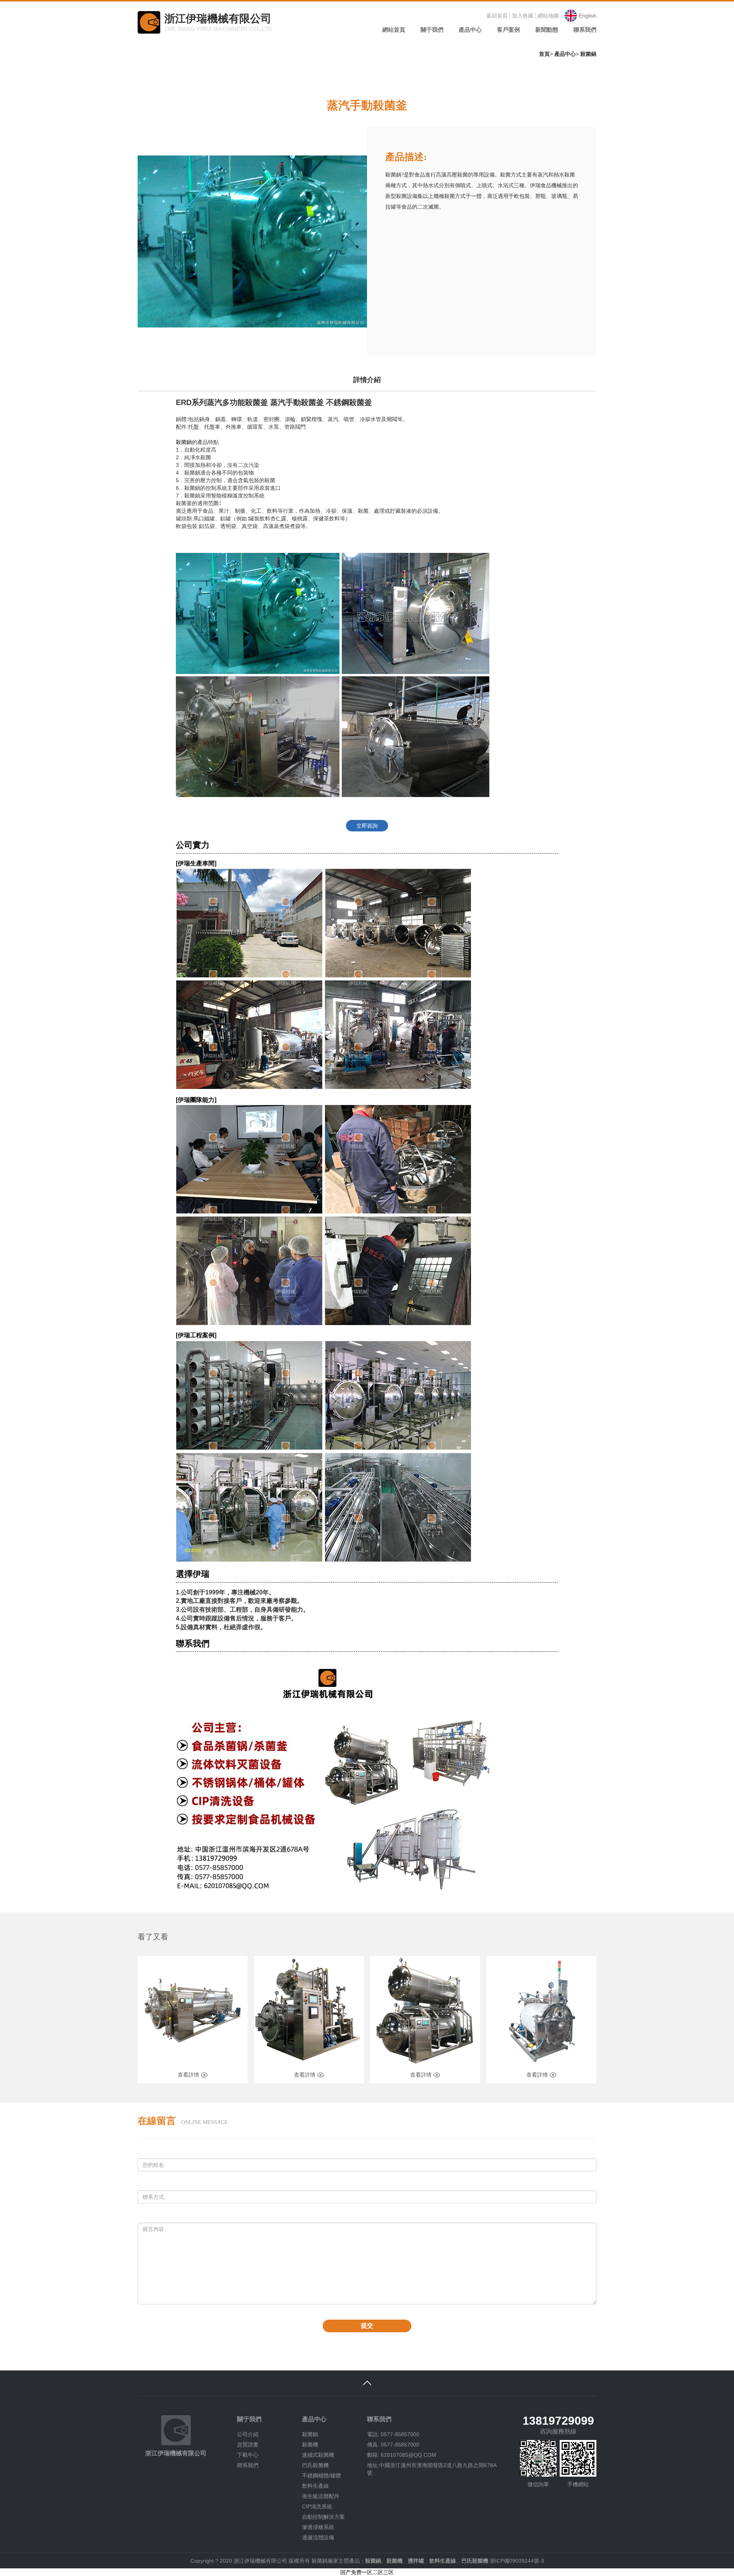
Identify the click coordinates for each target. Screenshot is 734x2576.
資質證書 (248, 2445)
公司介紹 (248, 2434)
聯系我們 (248, 2465)
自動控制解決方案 (323, 2517)
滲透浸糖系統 (318, 2527)
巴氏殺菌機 (315, 2465)
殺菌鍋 (588, 54)
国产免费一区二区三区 (367, 2572)
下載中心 (248, 2455)
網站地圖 (548, 16)
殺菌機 (310, 2445)
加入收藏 (523, 16)
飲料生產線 (315, 2486)
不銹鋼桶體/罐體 (322, 2476)
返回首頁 (497, 16)
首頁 (544, 54)
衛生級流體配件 (321, 2496)
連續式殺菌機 (318, 2455)
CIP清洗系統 (317, 2506)
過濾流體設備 (318, 2537)
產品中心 (565, 54)
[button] (432, 32)
